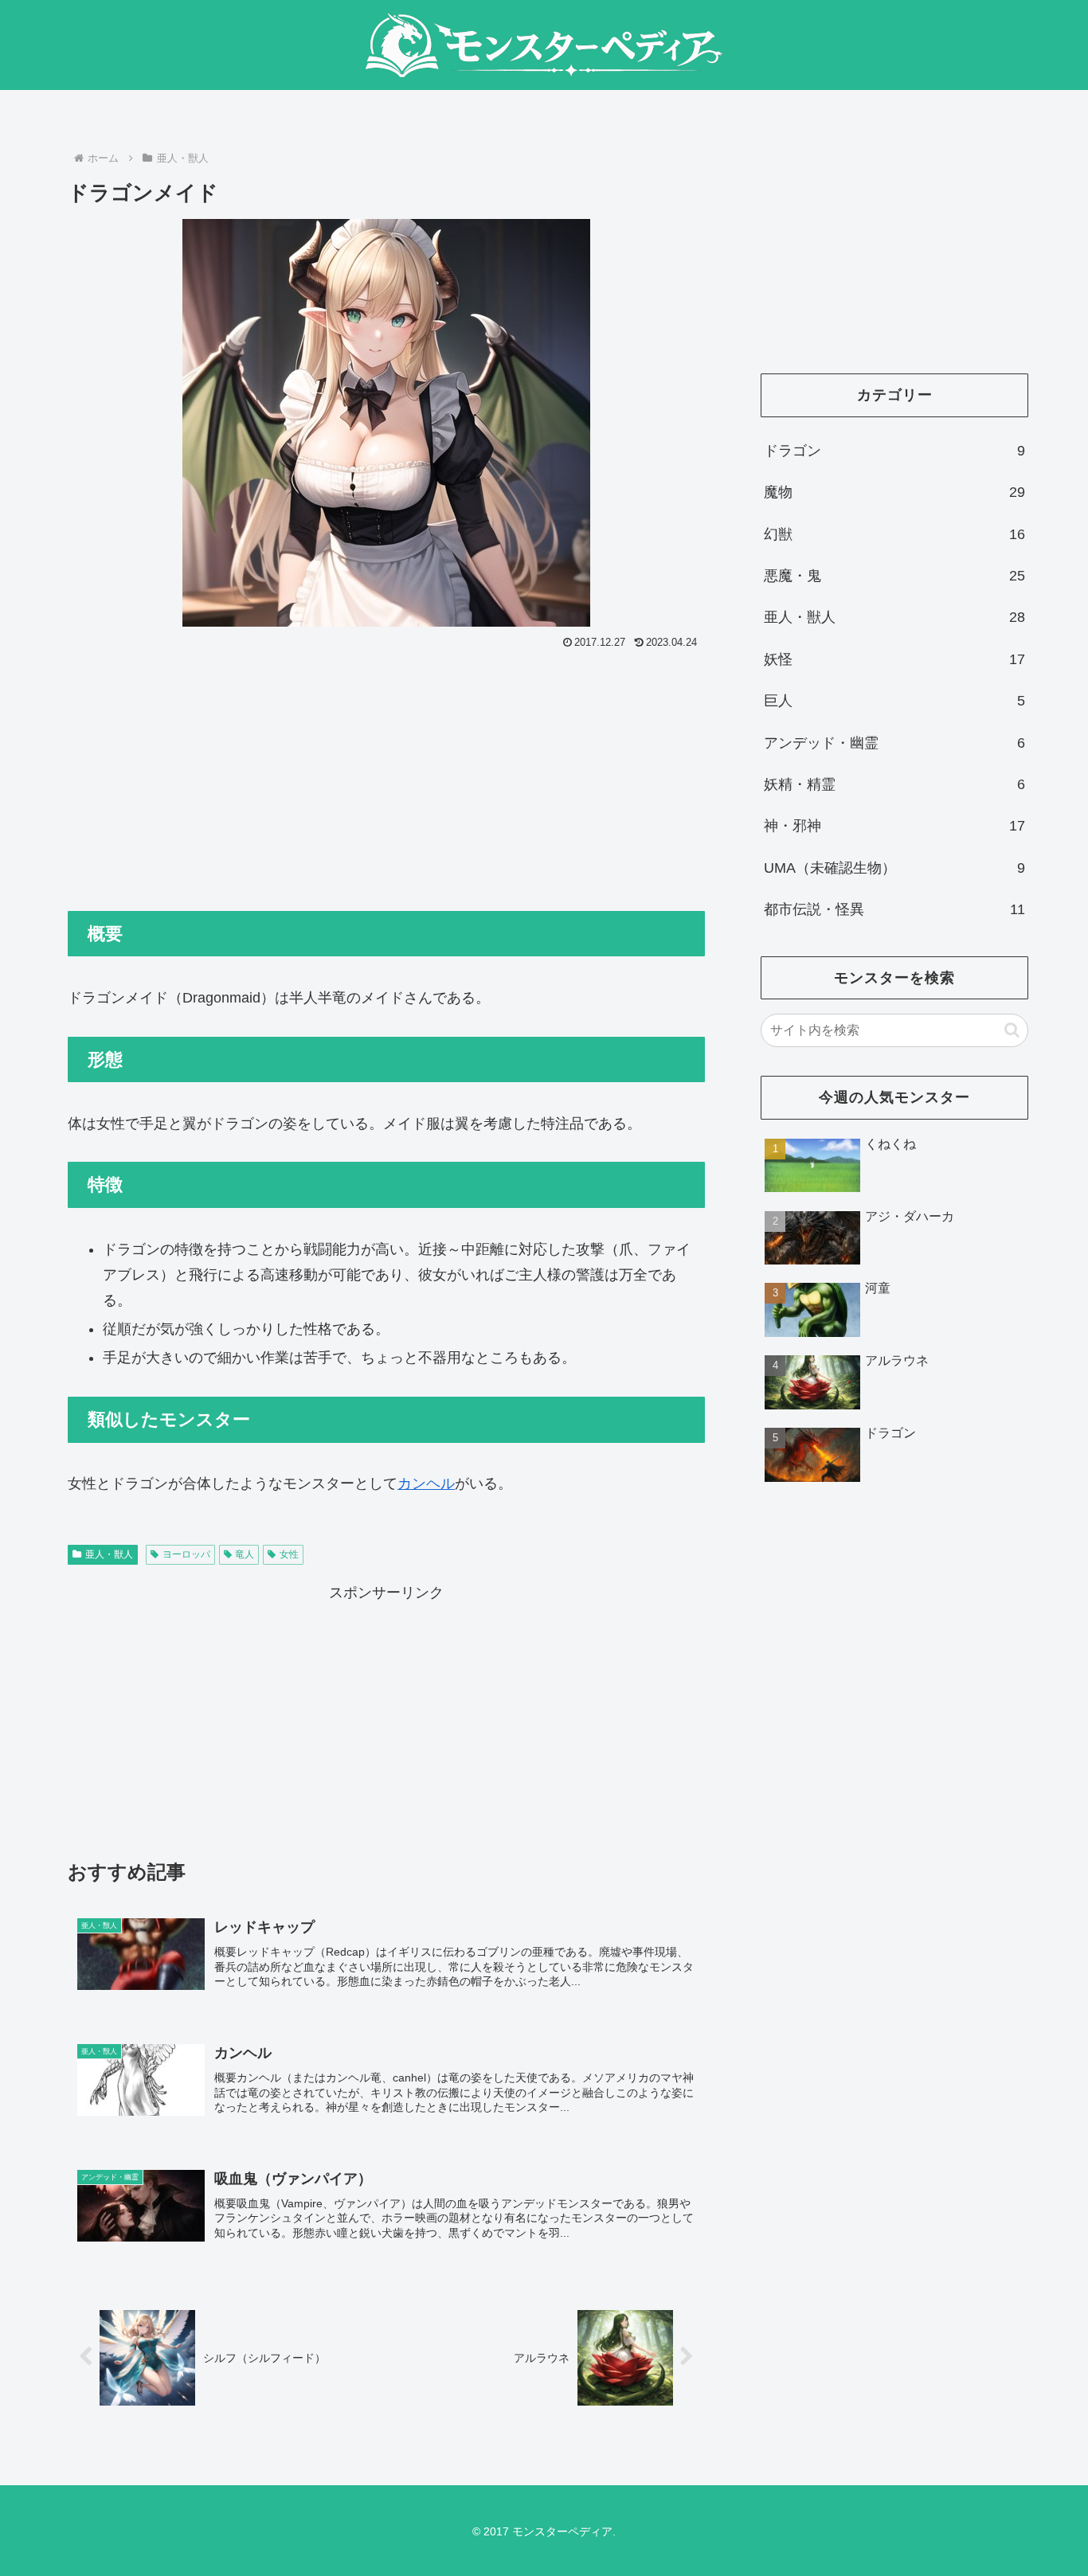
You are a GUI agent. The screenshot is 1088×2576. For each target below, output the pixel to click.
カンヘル (426, 1483)
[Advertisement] (386, 773)
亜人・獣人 (109, 1554)
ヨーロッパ (186, 1554)
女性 (289, 1554)
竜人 (245, 1554)
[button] (1012, 1030)
